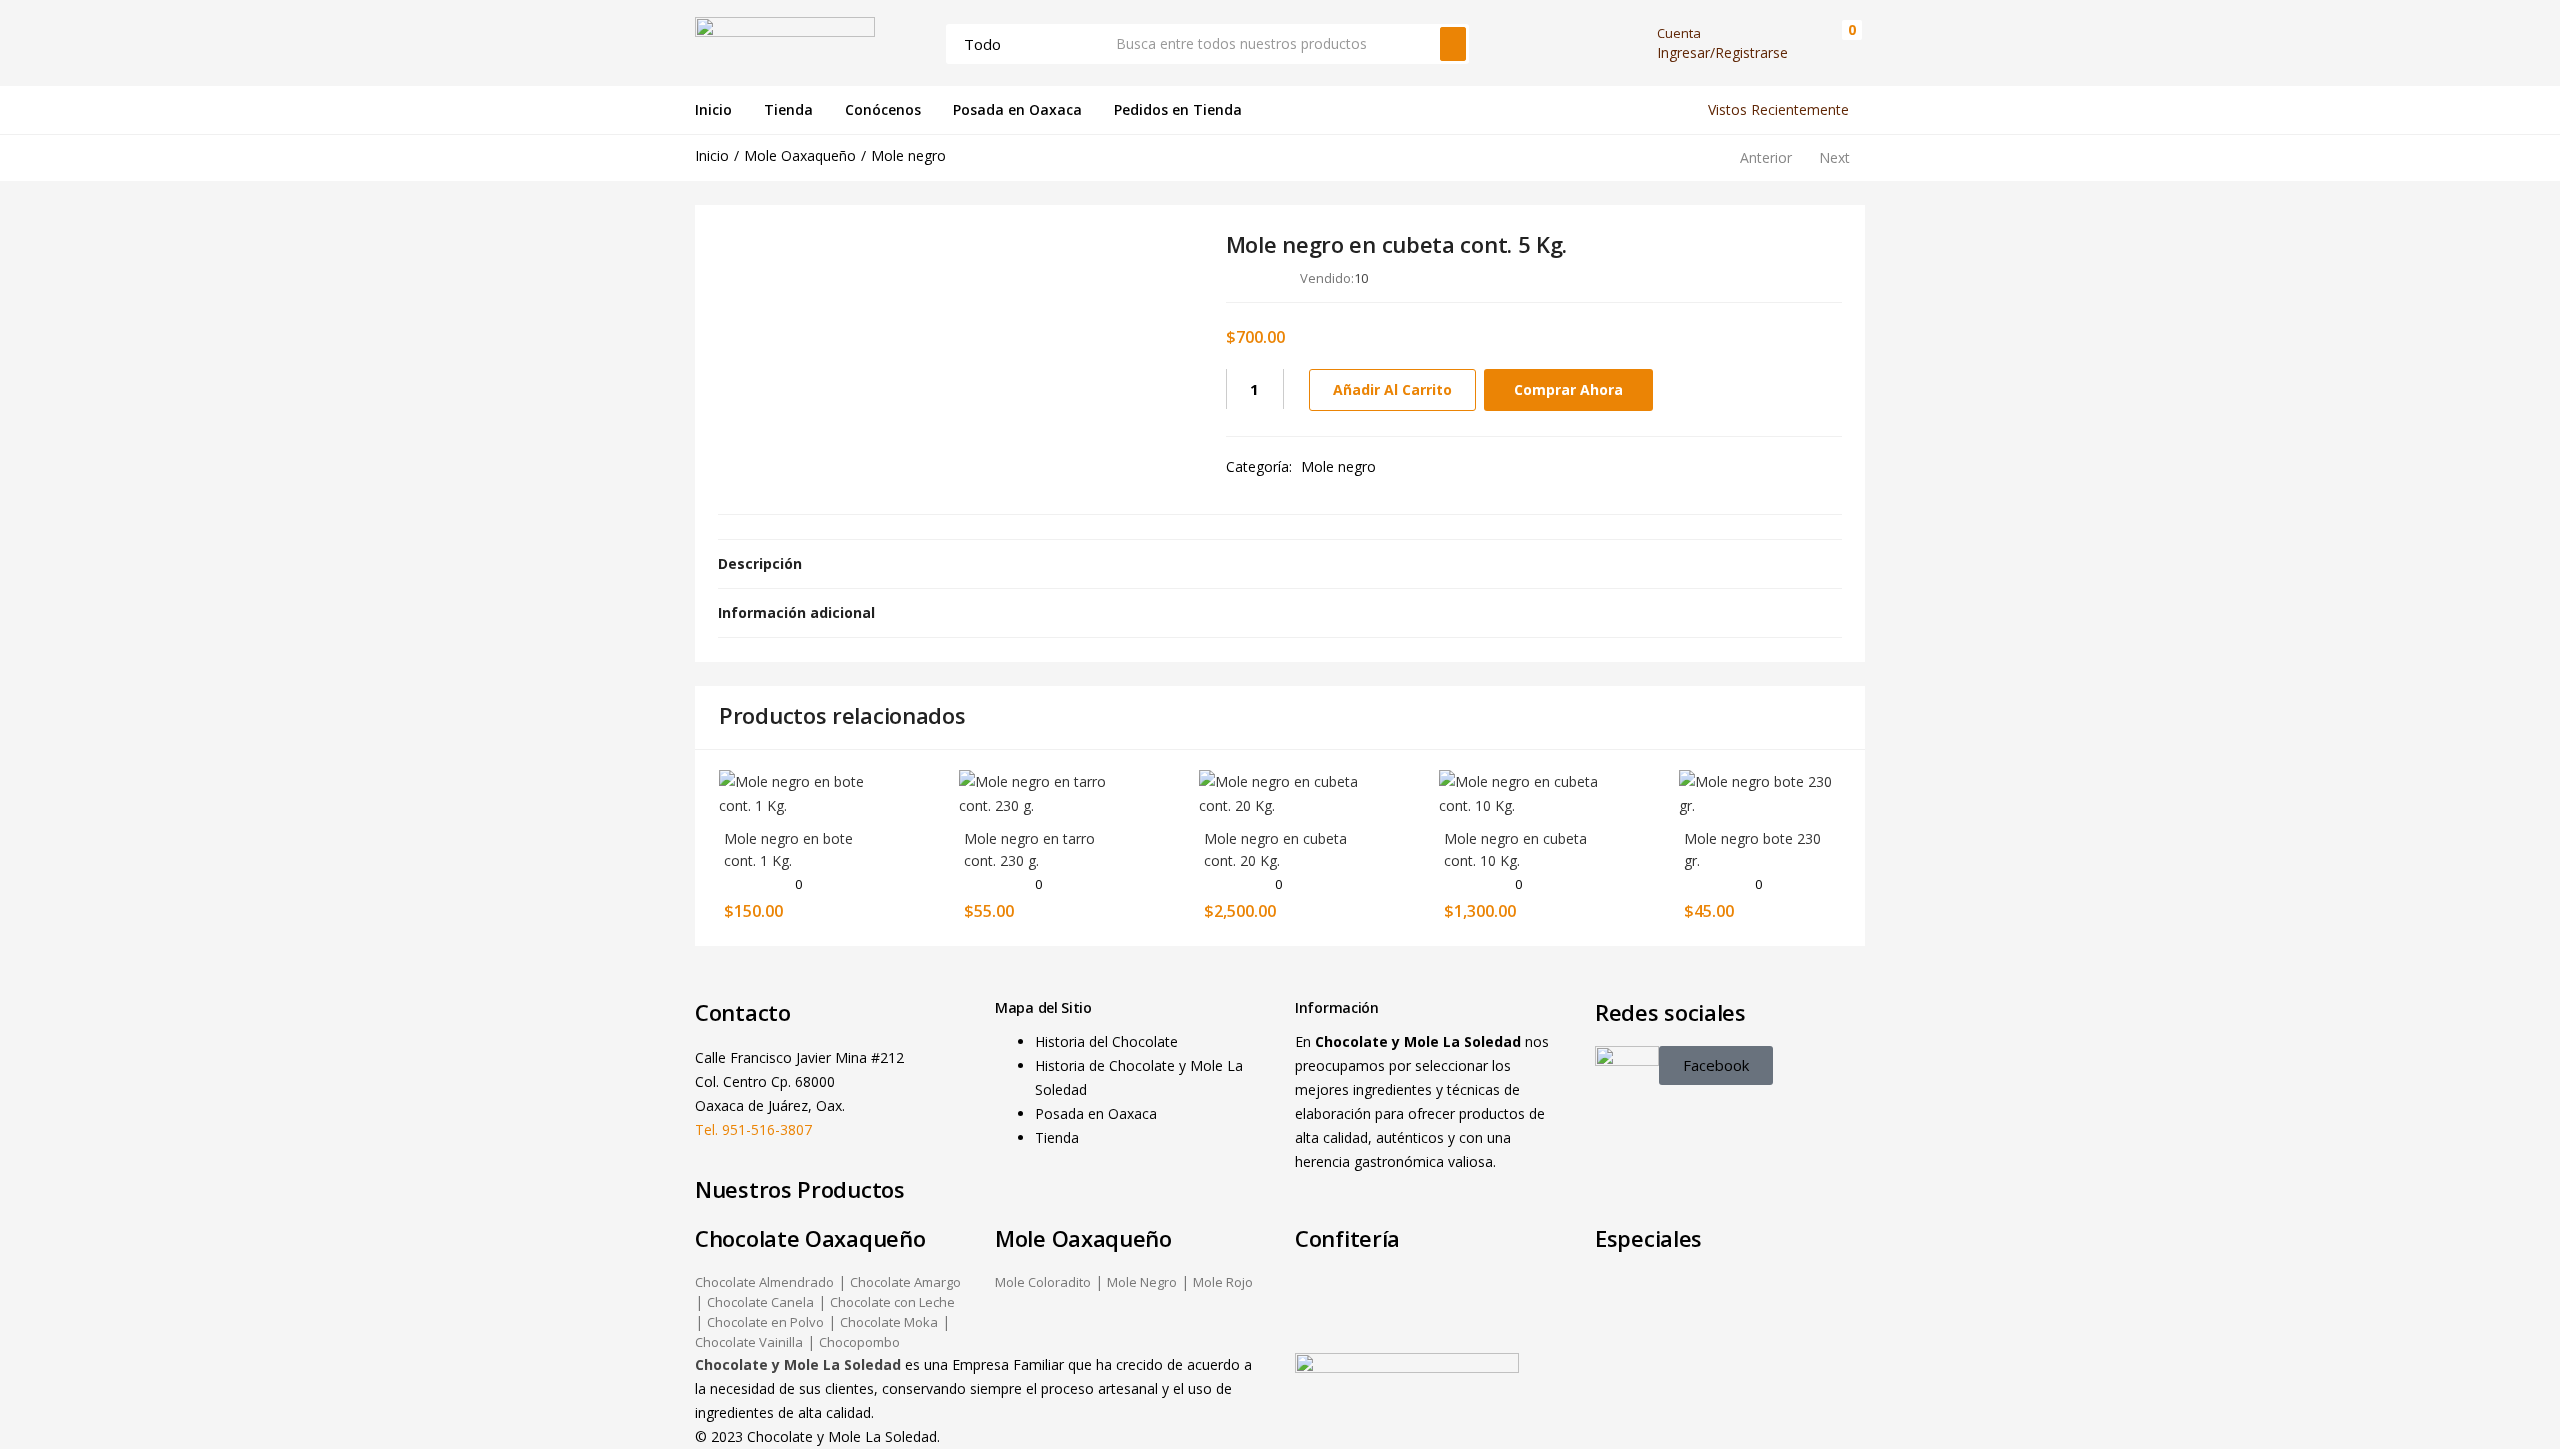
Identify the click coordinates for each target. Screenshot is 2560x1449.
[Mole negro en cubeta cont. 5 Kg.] (1716, 277)
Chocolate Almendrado (764, 1282)
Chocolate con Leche (892, 1302)
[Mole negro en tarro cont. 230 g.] (1040, 791)
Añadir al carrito (1392, 389)
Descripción (760, 563)
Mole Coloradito (1043, 1282)
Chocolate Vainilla (749, 1342)
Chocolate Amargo (905, 1282)
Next (1834, 157)
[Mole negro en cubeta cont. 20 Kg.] (1280, 791)
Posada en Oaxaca (1017, 109)
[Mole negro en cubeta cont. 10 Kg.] (1520, 791)
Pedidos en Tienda (1178, 109)
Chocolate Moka (889, 1322)
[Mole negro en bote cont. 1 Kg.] (800, 791)
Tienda (788, 109)
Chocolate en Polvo (765, 1322)
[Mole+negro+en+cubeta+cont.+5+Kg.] (1745, 277)
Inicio (713, 109)
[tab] (1280, 564)
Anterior (1766, 157)
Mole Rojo (1223, 1282)
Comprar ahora (1568, 389)
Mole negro (908, 155)
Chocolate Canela (760, 1302)
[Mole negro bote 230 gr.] (1760, 791)
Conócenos (883, 109)
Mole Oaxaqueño (800, 155)
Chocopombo (859, 1342)
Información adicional (796, 612)
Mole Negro (1142, 1282)
